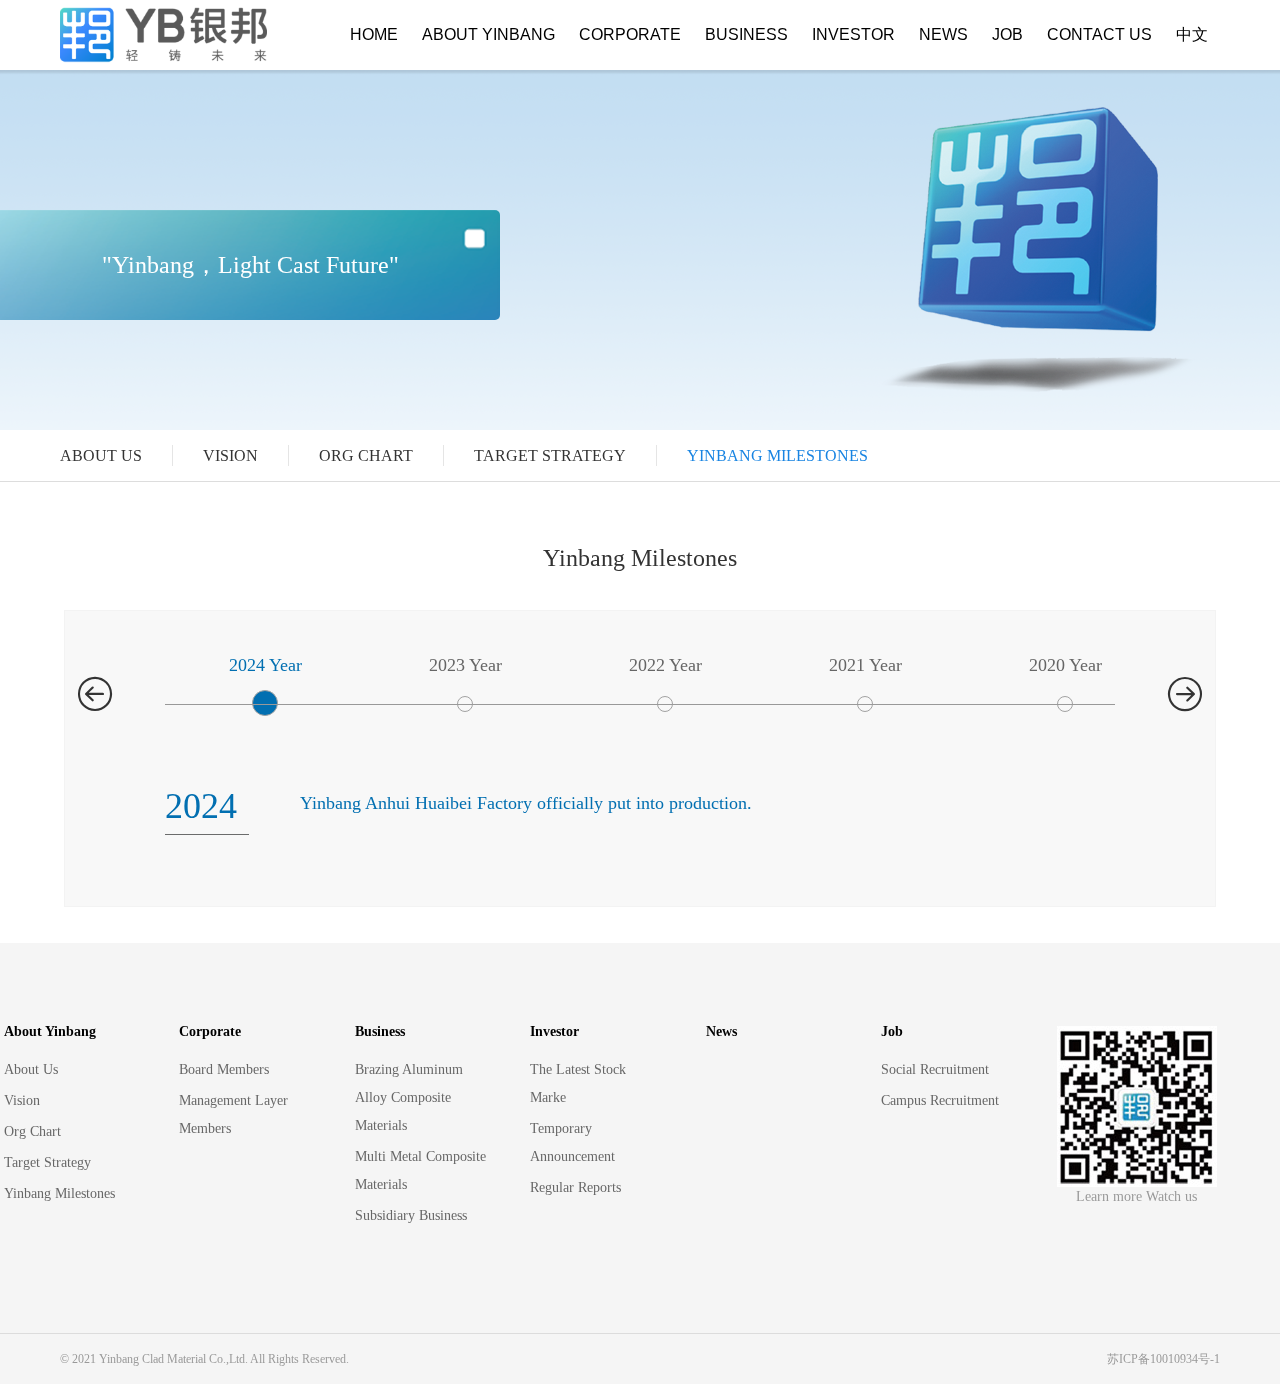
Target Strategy (550, 455)
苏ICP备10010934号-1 (1163, 1359)
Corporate (630, 34)
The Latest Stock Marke (578, 1083)
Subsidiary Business (411, 1215)
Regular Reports (575, 1187)
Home (374, 34)
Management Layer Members (233, 1114)
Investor (853, 34)
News (943, 34)
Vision (230, 455)
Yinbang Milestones (777, 455)
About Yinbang (488, 34)
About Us (101, 455)
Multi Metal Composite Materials (420, 1170)
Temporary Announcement (572, 1142)
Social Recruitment (935, 1069)
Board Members (224, 1069)
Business (746, 34)
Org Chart (366, 455)
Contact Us (1099, 34)
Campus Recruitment (940, 1100)
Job (1007, 34)
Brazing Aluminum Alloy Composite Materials (409, 1097)
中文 (1192, 34)
